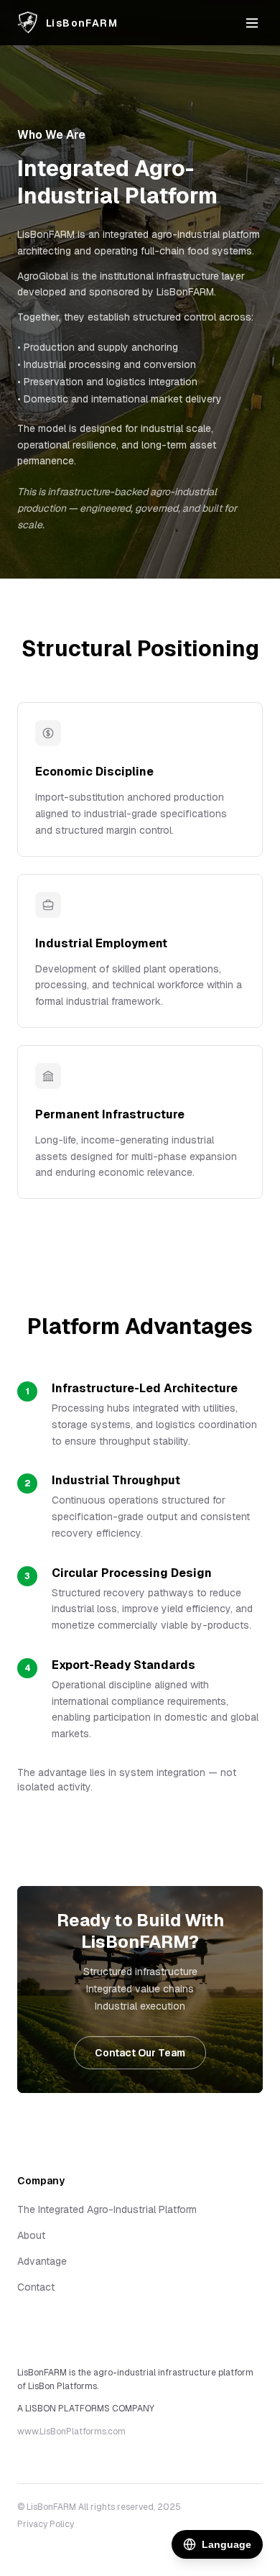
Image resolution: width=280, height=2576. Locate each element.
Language (227, 2544)
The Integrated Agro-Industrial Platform (107, 2209)
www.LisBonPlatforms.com (71, 2432)
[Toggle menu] (252, 23)
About (31, 2235)
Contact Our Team (140, 2053)
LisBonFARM (82, 23)
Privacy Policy (46, 2524)
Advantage (42, 2261)
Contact (36, 2287)
